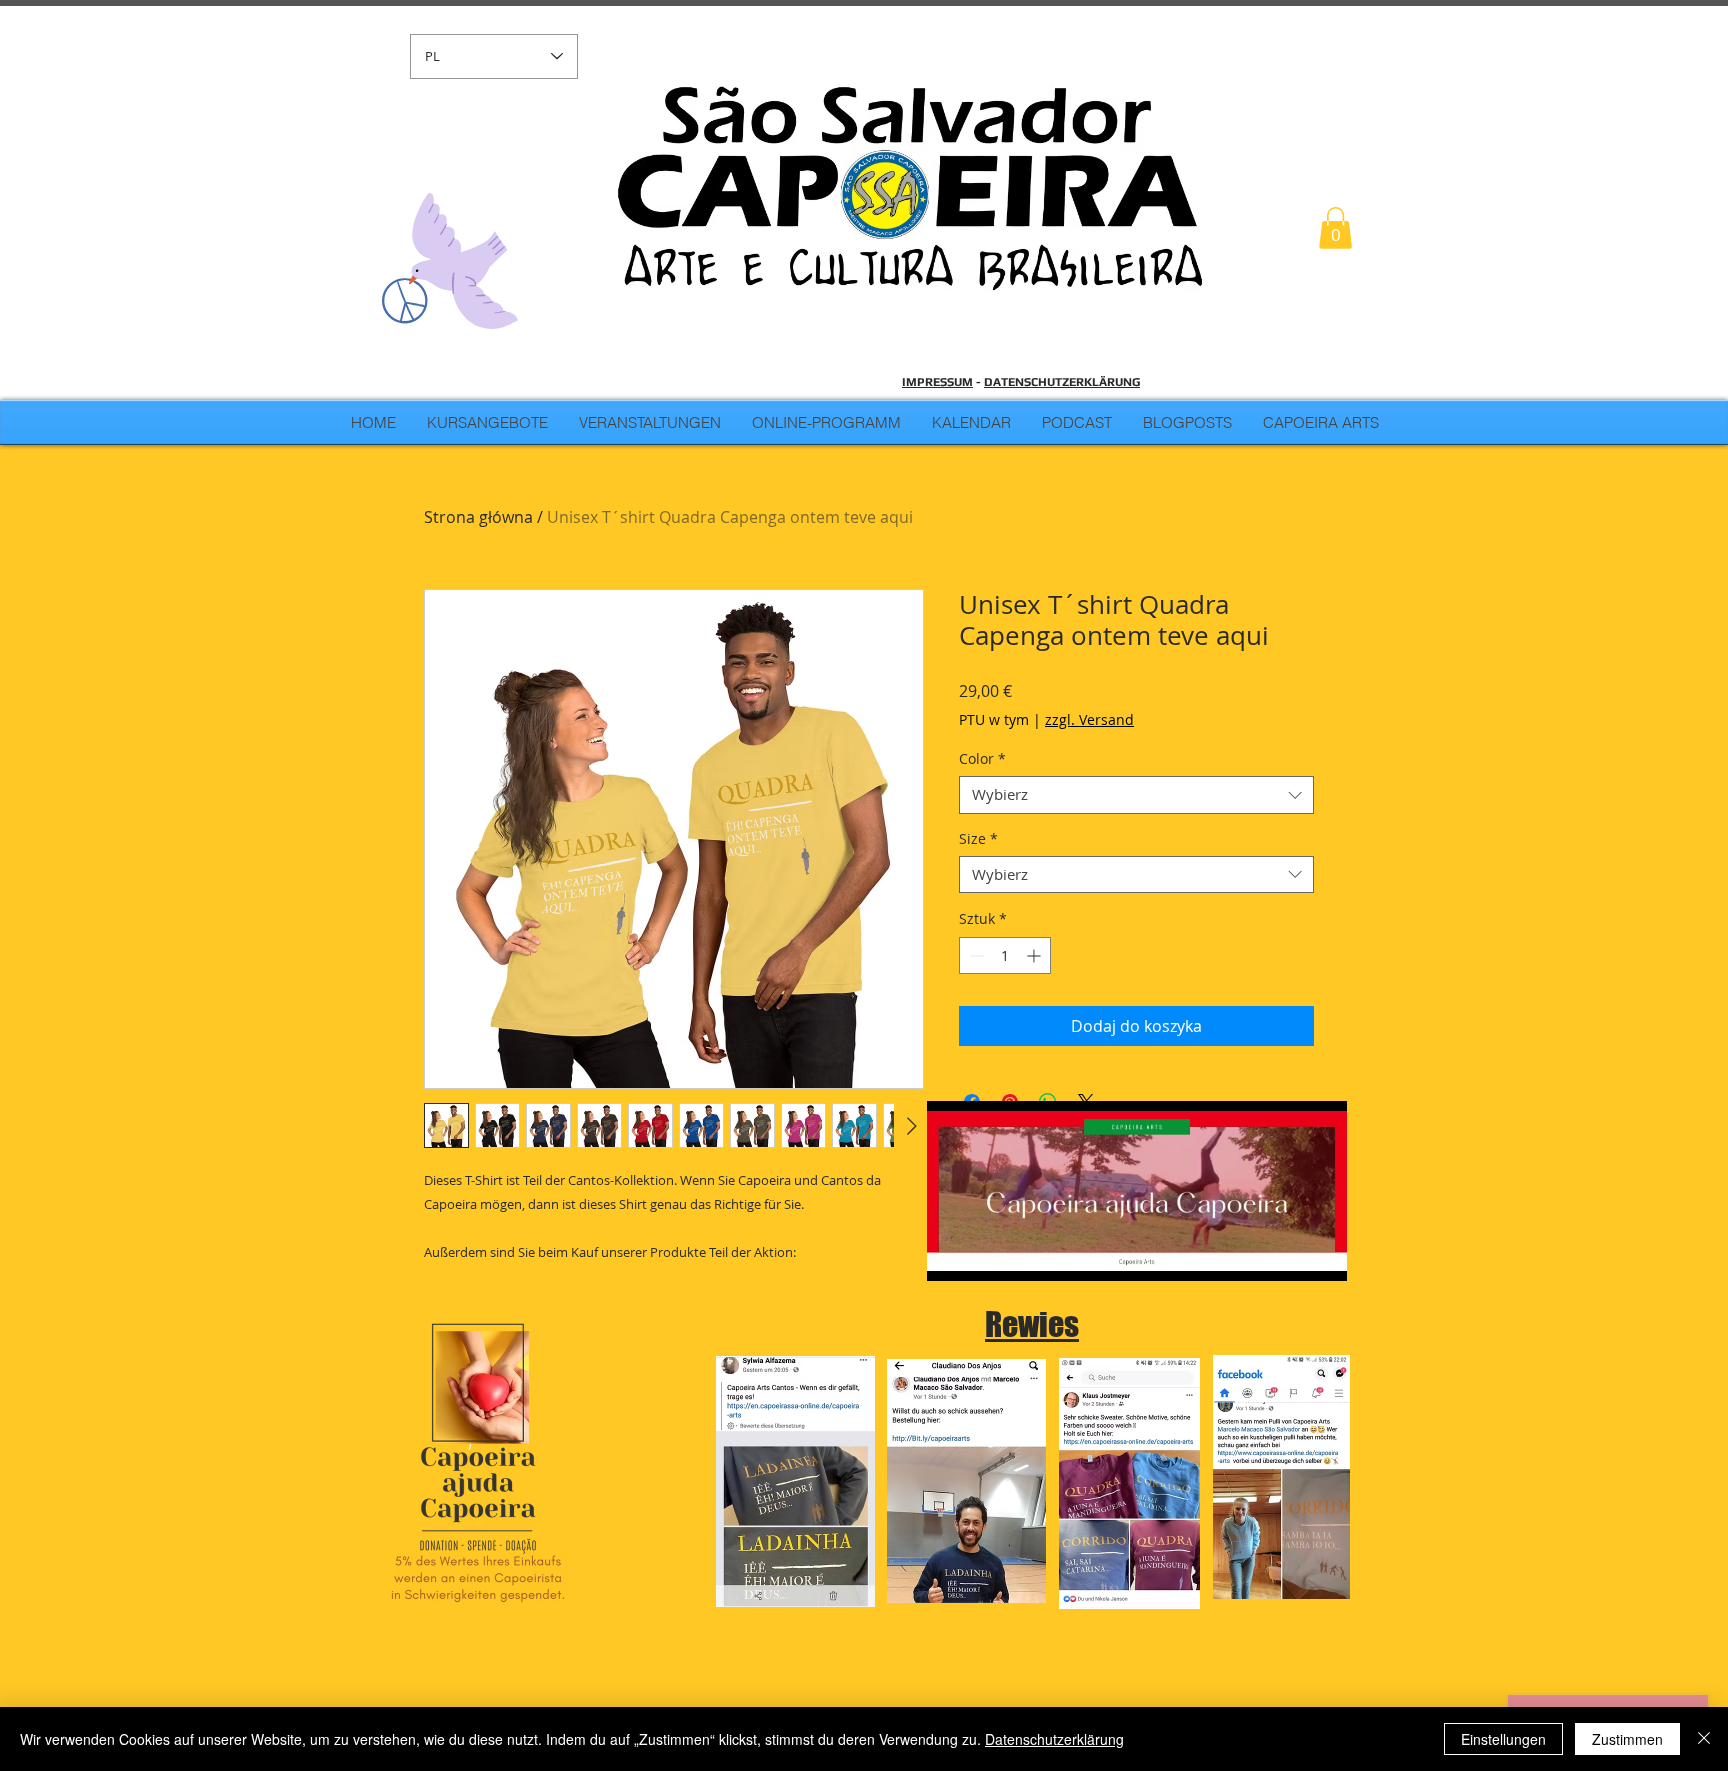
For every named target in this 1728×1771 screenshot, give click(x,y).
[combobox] (1136, 795)
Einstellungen (1503, 1739)
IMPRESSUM (937, 382)
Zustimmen (1627, 1739)
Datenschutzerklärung (1054, 1739)
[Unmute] (987, 1254)
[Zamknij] (1704, 1739)
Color (982, 759)
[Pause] (953, 1254)
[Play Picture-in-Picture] (1286, 1254)
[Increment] (1035, 955)
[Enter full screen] (1320, 1254)
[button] (1335, 228)
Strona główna (478, 517)
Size (978, 839)
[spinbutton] (1005, 955)
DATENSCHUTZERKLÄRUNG (1062, 382)
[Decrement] (974, 955)
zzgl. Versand (1089, 719)
